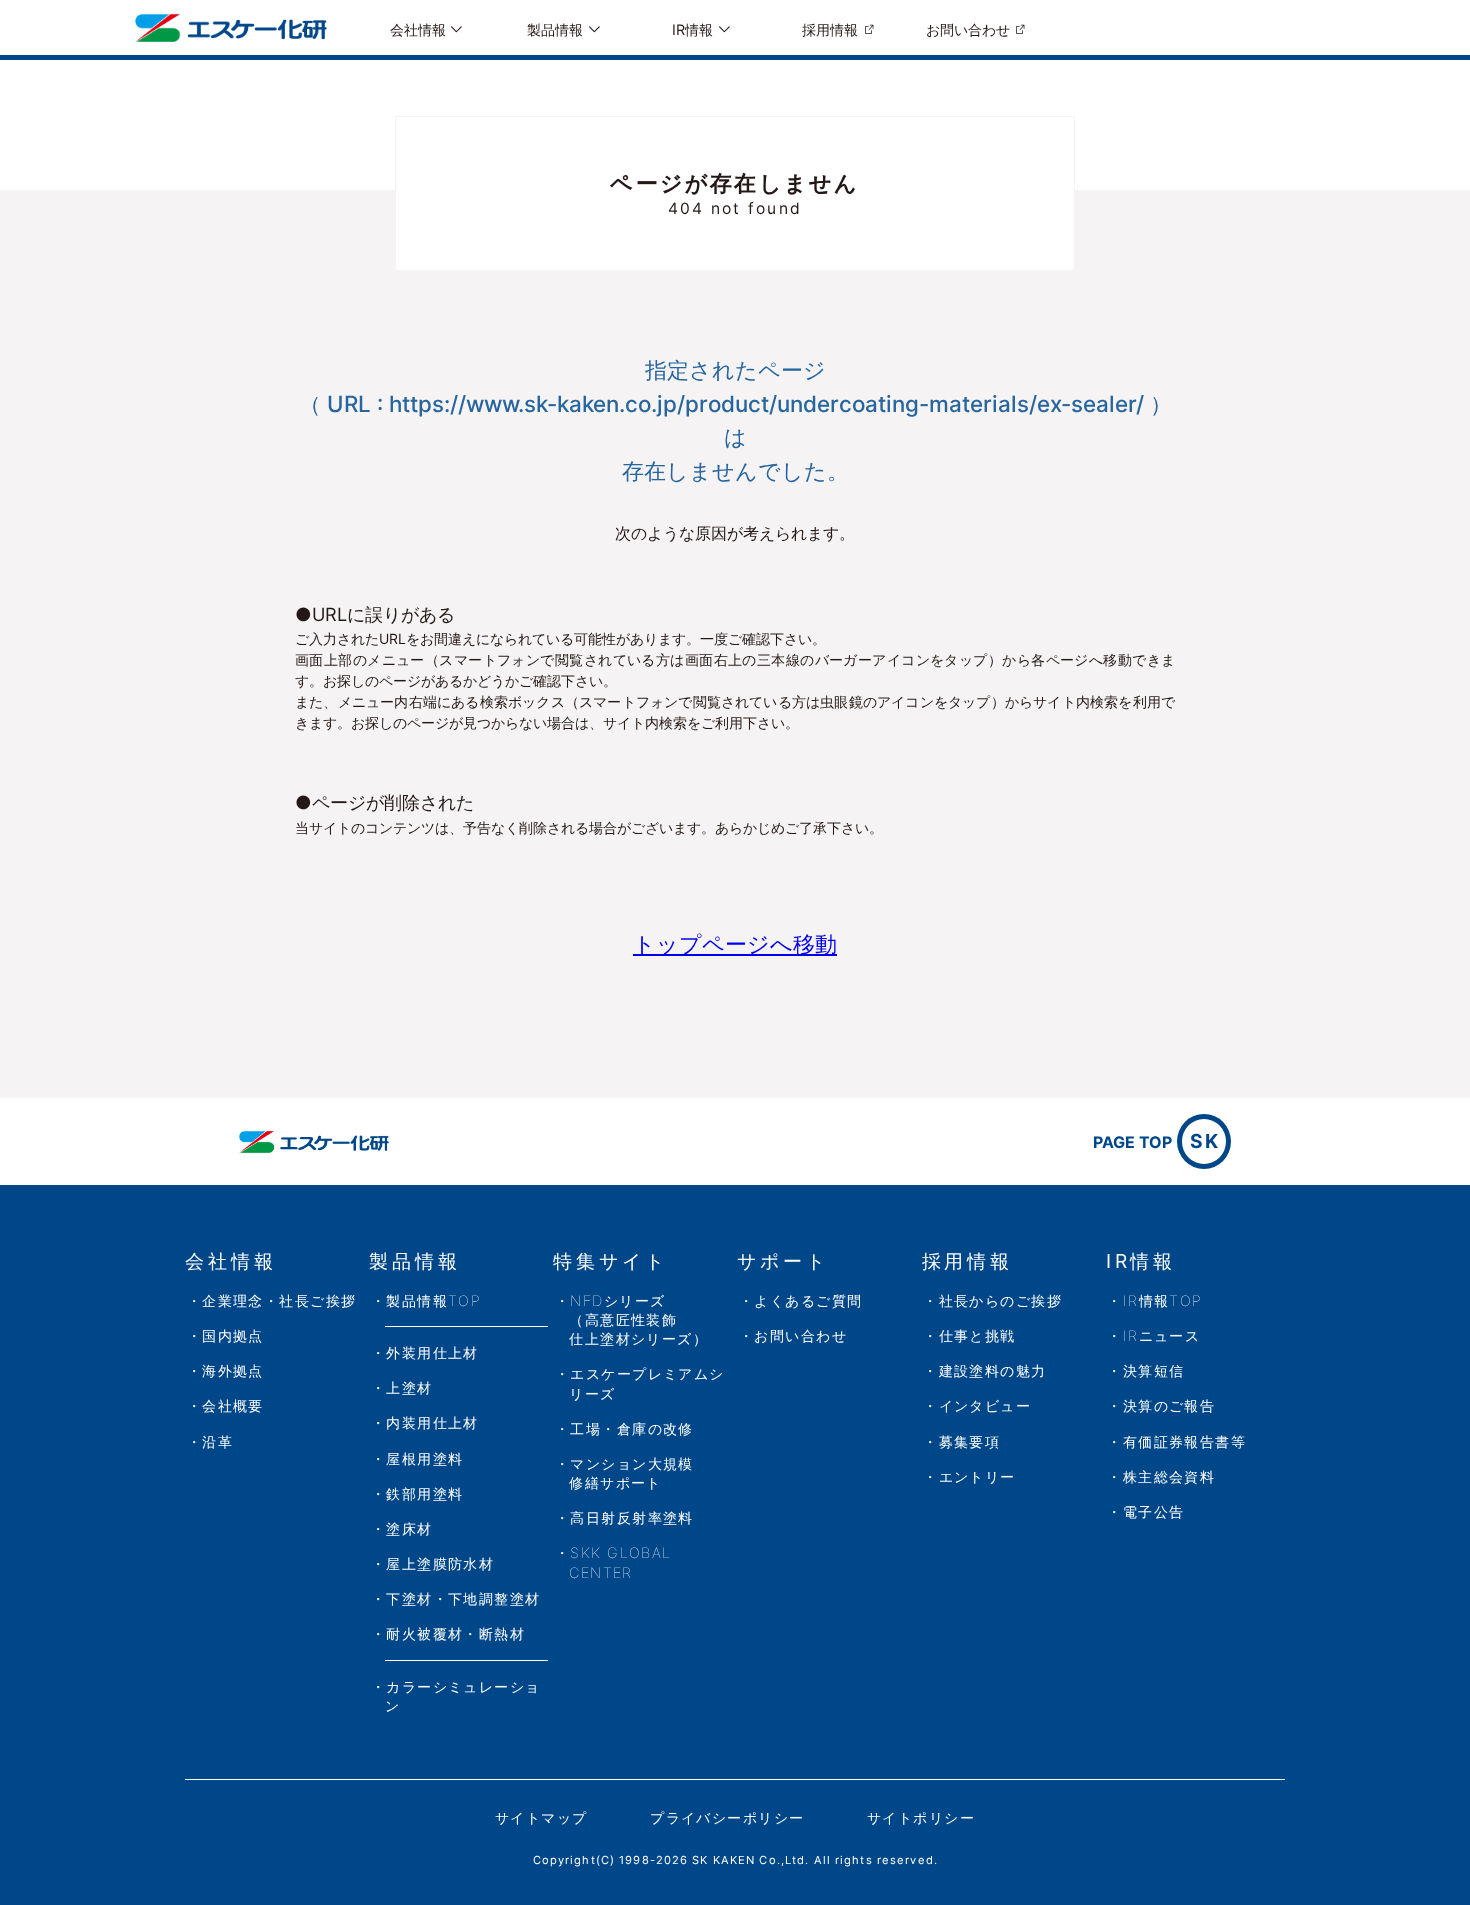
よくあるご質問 (808, 1300)
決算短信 (1154, 1370)
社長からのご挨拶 (1001, 1300)
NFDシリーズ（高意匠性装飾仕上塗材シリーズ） (638, 1319)
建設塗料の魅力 (993, 1370)
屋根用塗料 (424, 1458)
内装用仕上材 (432, 1422)
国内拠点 (233, 1335)
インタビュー (985, 1405)
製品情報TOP (433, 1300)
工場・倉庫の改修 (632, 1428)
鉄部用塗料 (424, 1493)
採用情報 (830, 29)
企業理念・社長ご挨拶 (279, 1300)
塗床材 (409, 1528)
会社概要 (233, 1405)
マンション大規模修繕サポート (631, 1473)
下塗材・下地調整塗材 (463, 1598)
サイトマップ (541, 1817)
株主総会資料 (1169, 1476)
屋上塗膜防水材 (440, 1563)
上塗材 (409, 1387)
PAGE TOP (1156, 1141)
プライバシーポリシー (727, 1817)
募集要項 (970, 1441)
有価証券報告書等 (1185, 1441)
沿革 (217, 1441)
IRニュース (1162, 1335)
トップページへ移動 (735, 943)
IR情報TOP (1163, 1300)
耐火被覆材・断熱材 (455, 1633)
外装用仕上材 (432, 1352)
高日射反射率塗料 (632, 1517)
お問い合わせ (968, 29)
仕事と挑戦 (977, 1335)
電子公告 (1154, 1511)
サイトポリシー (921, 1817)
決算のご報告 (1169, 1405)
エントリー (977, 1476)
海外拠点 (233, 1370)
